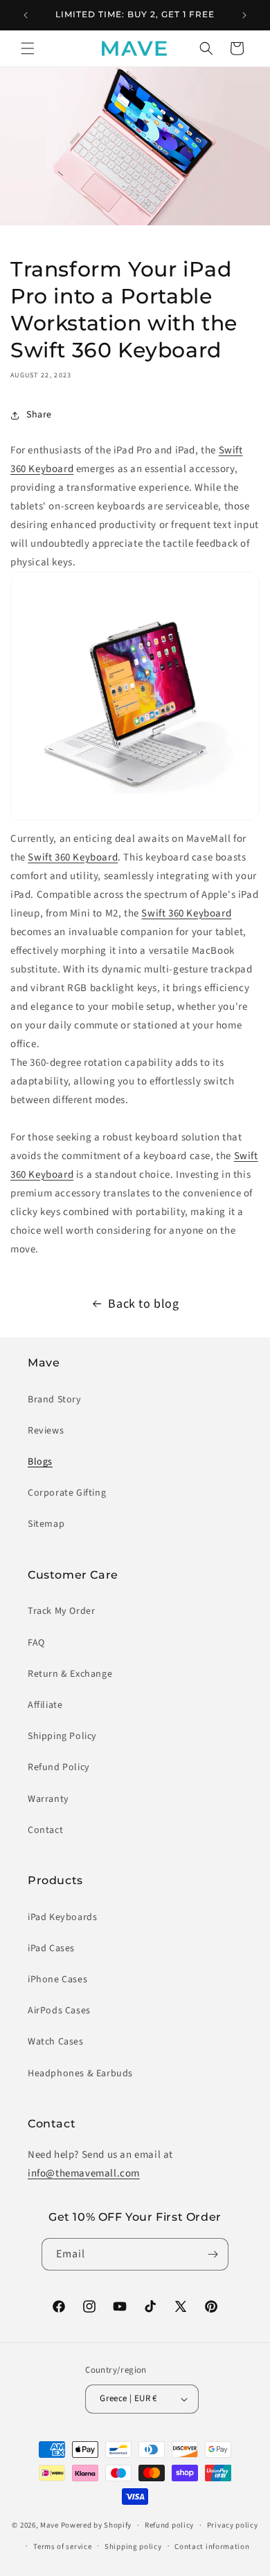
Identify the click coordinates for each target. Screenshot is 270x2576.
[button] (28, 48)
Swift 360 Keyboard (73, 857)
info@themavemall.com (84, 2173)
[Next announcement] (244, 15)
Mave (49, 2525)
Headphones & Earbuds (80, 2074)
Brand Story (55, 1400)
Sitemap (46, 1524)
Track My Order (61, 1611)
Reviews (46, 1431)
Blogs (40, 1462)
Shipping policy (133, 2547)
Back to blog (143, 1304)
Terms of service (62, 2547)
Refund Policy (59, 1767)
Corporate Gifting (67, 1493)
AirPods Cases (59, 2011)
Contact (45, 1830)
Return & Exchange (70, 1674)
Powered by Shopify (97, 2525)
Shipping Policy (62, 1736)
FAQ (36, 1643)
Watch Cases (56, 2042)
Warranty (48, 1799)
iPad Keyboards (62, 1917)
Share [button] (39, 415)
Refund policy (169, 2525)
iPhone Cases (57, 1980)
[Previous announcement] (26, 15)
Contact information (212, 2547)
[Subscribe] (213, 2254)
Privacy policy (233, 2525)
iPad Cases (51, 1948)
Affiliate (45, 1705)
